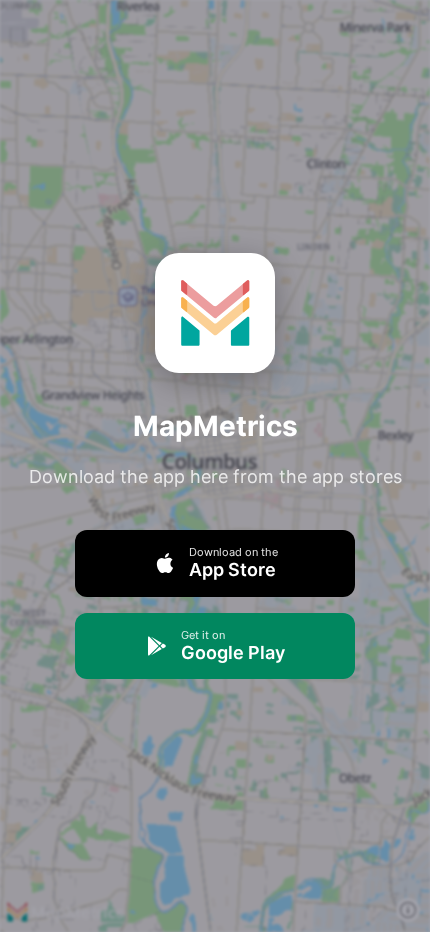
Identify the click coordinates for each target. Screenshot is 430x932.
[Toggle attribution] (408, 910)
